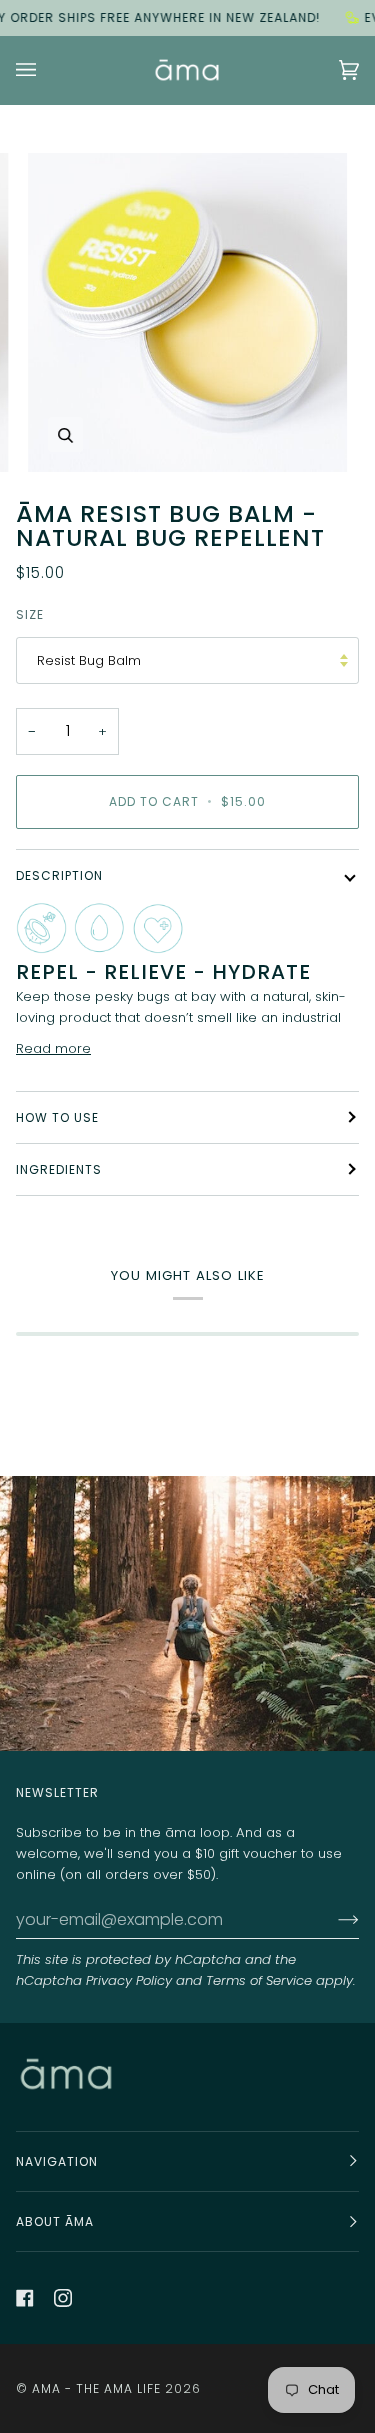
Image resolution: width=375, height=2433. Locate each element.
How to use (57, 1117)
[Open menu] (46, 70)
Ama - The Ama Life (96, 2388)
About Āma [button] (55, 2221)
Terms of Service (259, 1980)
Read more (53, 1048)
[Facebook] (25, 2298)
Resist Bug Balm (89, 660)
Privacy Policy (129, 1980)
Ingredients (59, 1169)
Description (59, 875)
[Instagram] (63, 2298)
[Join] (332, 1920)
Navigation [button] (57, 2161)
